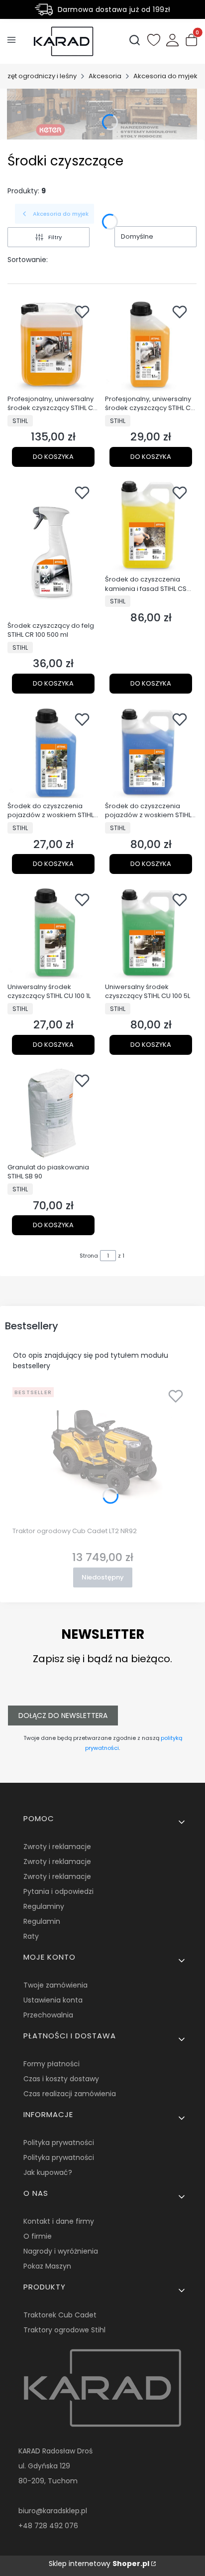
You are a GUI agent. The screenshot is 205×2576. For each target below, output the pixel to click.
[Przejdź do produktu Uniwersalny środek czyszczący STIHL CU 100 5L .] (151, 933)
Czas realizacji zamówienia (70, 2094)
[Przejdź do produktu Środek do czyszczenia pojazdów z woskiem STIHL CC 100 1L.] (53, 752)
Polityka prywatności (59, 2143)
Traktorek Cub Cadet (60, 2315)
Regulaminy (44, 1906)
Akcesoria (105, 76)
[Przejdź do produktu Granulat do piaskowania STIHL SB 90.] (53, 1114)
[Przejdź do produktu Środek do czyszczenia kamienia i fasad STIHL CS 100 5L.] (151, 526)
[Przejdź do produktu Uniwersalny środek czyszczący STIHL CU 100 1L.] (53, 933)
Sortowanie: (28, 260)
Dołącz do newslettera (63, 1716)
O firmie (38, 2236)
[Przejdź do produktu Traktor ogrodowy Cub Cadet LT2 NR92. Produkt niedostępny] (102, 1453)
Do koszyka (53, 457)
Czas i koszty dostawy (61, 2079)
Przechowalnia (48, 2015)
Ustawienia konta (53, 2000)
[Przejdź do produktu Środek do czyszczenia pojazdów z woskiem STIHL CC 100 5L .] (151, 752)
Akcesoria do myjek (165, 76)
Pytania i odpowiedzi (58, 1891)
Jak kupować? (48, 2172)
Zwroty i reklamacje (57, 1847)
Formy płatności (51, 2064)
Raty (31, 1936)
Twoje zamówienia (55, 1985)
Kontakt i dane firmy (59, 2221)
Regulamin (42, 1921)
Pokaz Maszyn (47, 2266)
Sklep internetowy (99, 2564)
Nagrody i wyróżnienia (61, 2251)
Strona (89, 1256)
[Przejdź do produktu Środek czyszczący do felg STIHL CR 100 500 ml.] (53, 549)
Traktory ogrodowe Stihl (64, 2330)
